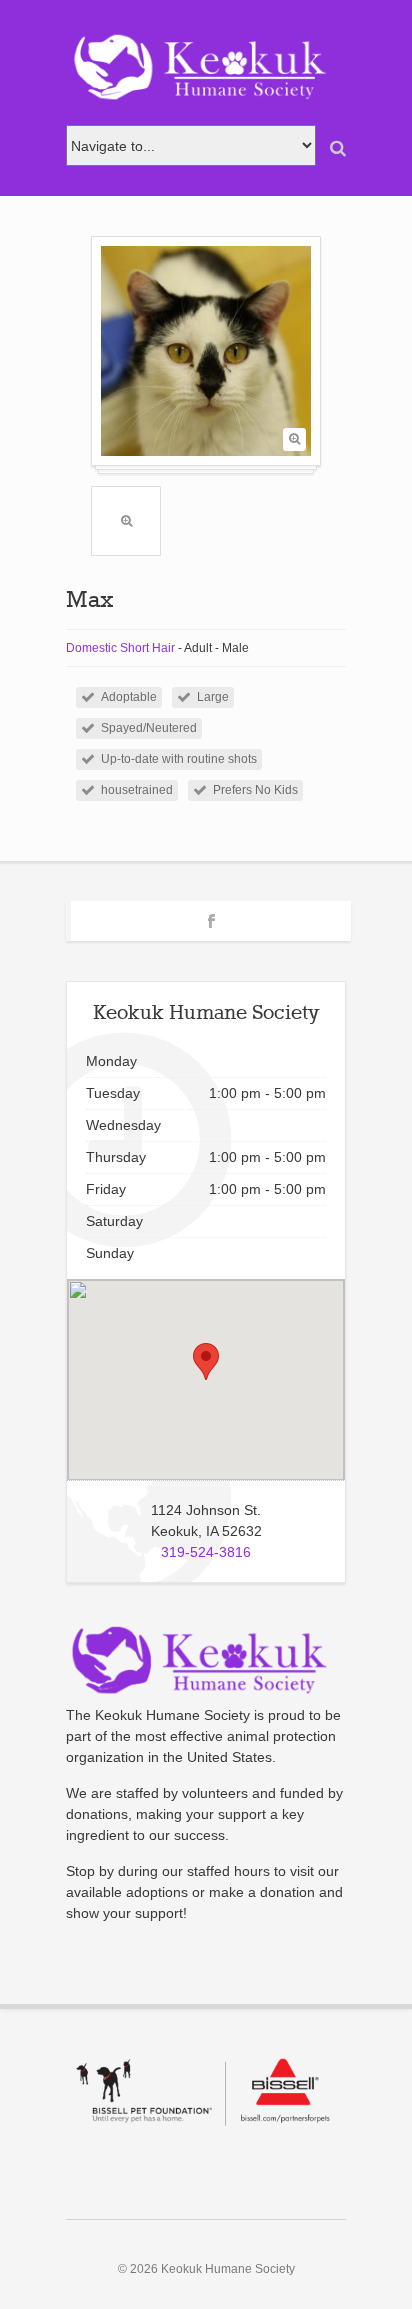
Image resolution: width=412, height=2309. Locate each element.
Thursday (116, 1157)
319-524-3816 (206, 1552)
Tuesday (113, 1093)
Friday (106, 1189)
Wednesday (123, 1125)
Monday (111, 1061)
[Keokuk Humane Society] (206, 67)
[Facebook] (211, 918)
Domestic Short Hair (120, 648)
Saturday (114, 1221)
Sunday (110, 1253)
